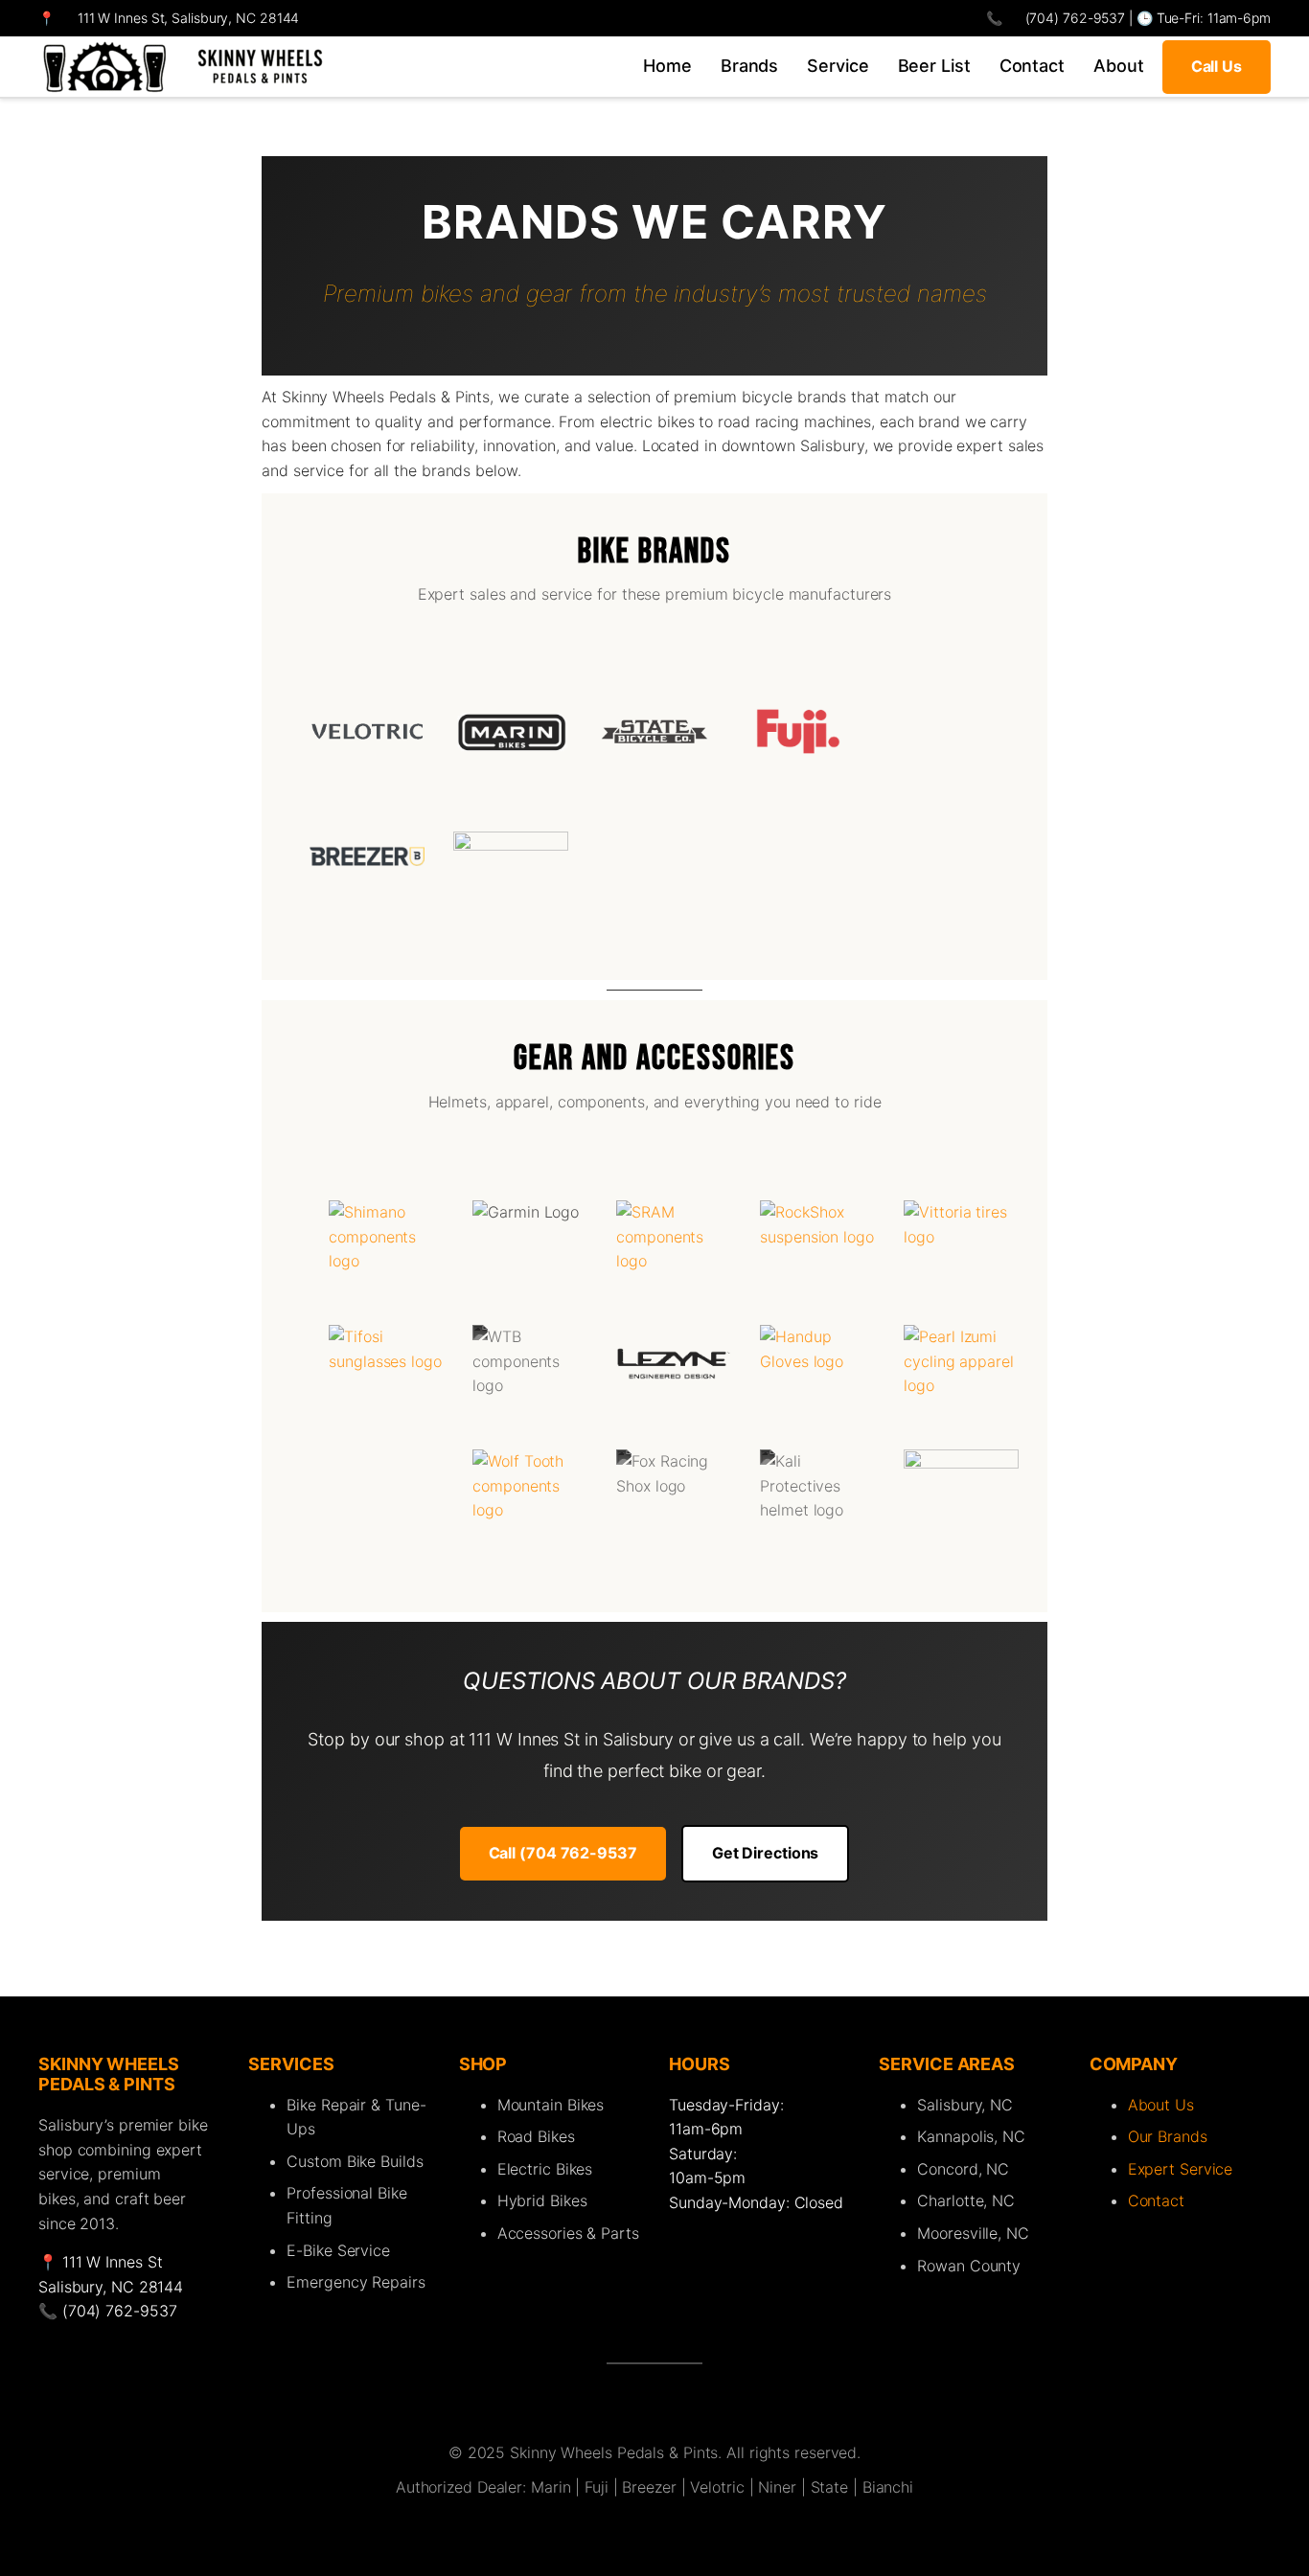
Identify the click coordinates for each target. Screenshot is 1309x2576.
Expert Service (1181, 2169)
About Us (1161, 2105)
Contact (1156, 2200)
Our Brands (1168, 2136)
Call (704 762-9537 (563, 1853)
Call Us (1217, 66)
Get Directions (766, 1853)
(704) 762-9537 (1074, 18)
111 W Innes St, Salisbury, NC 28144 (189, 18)
